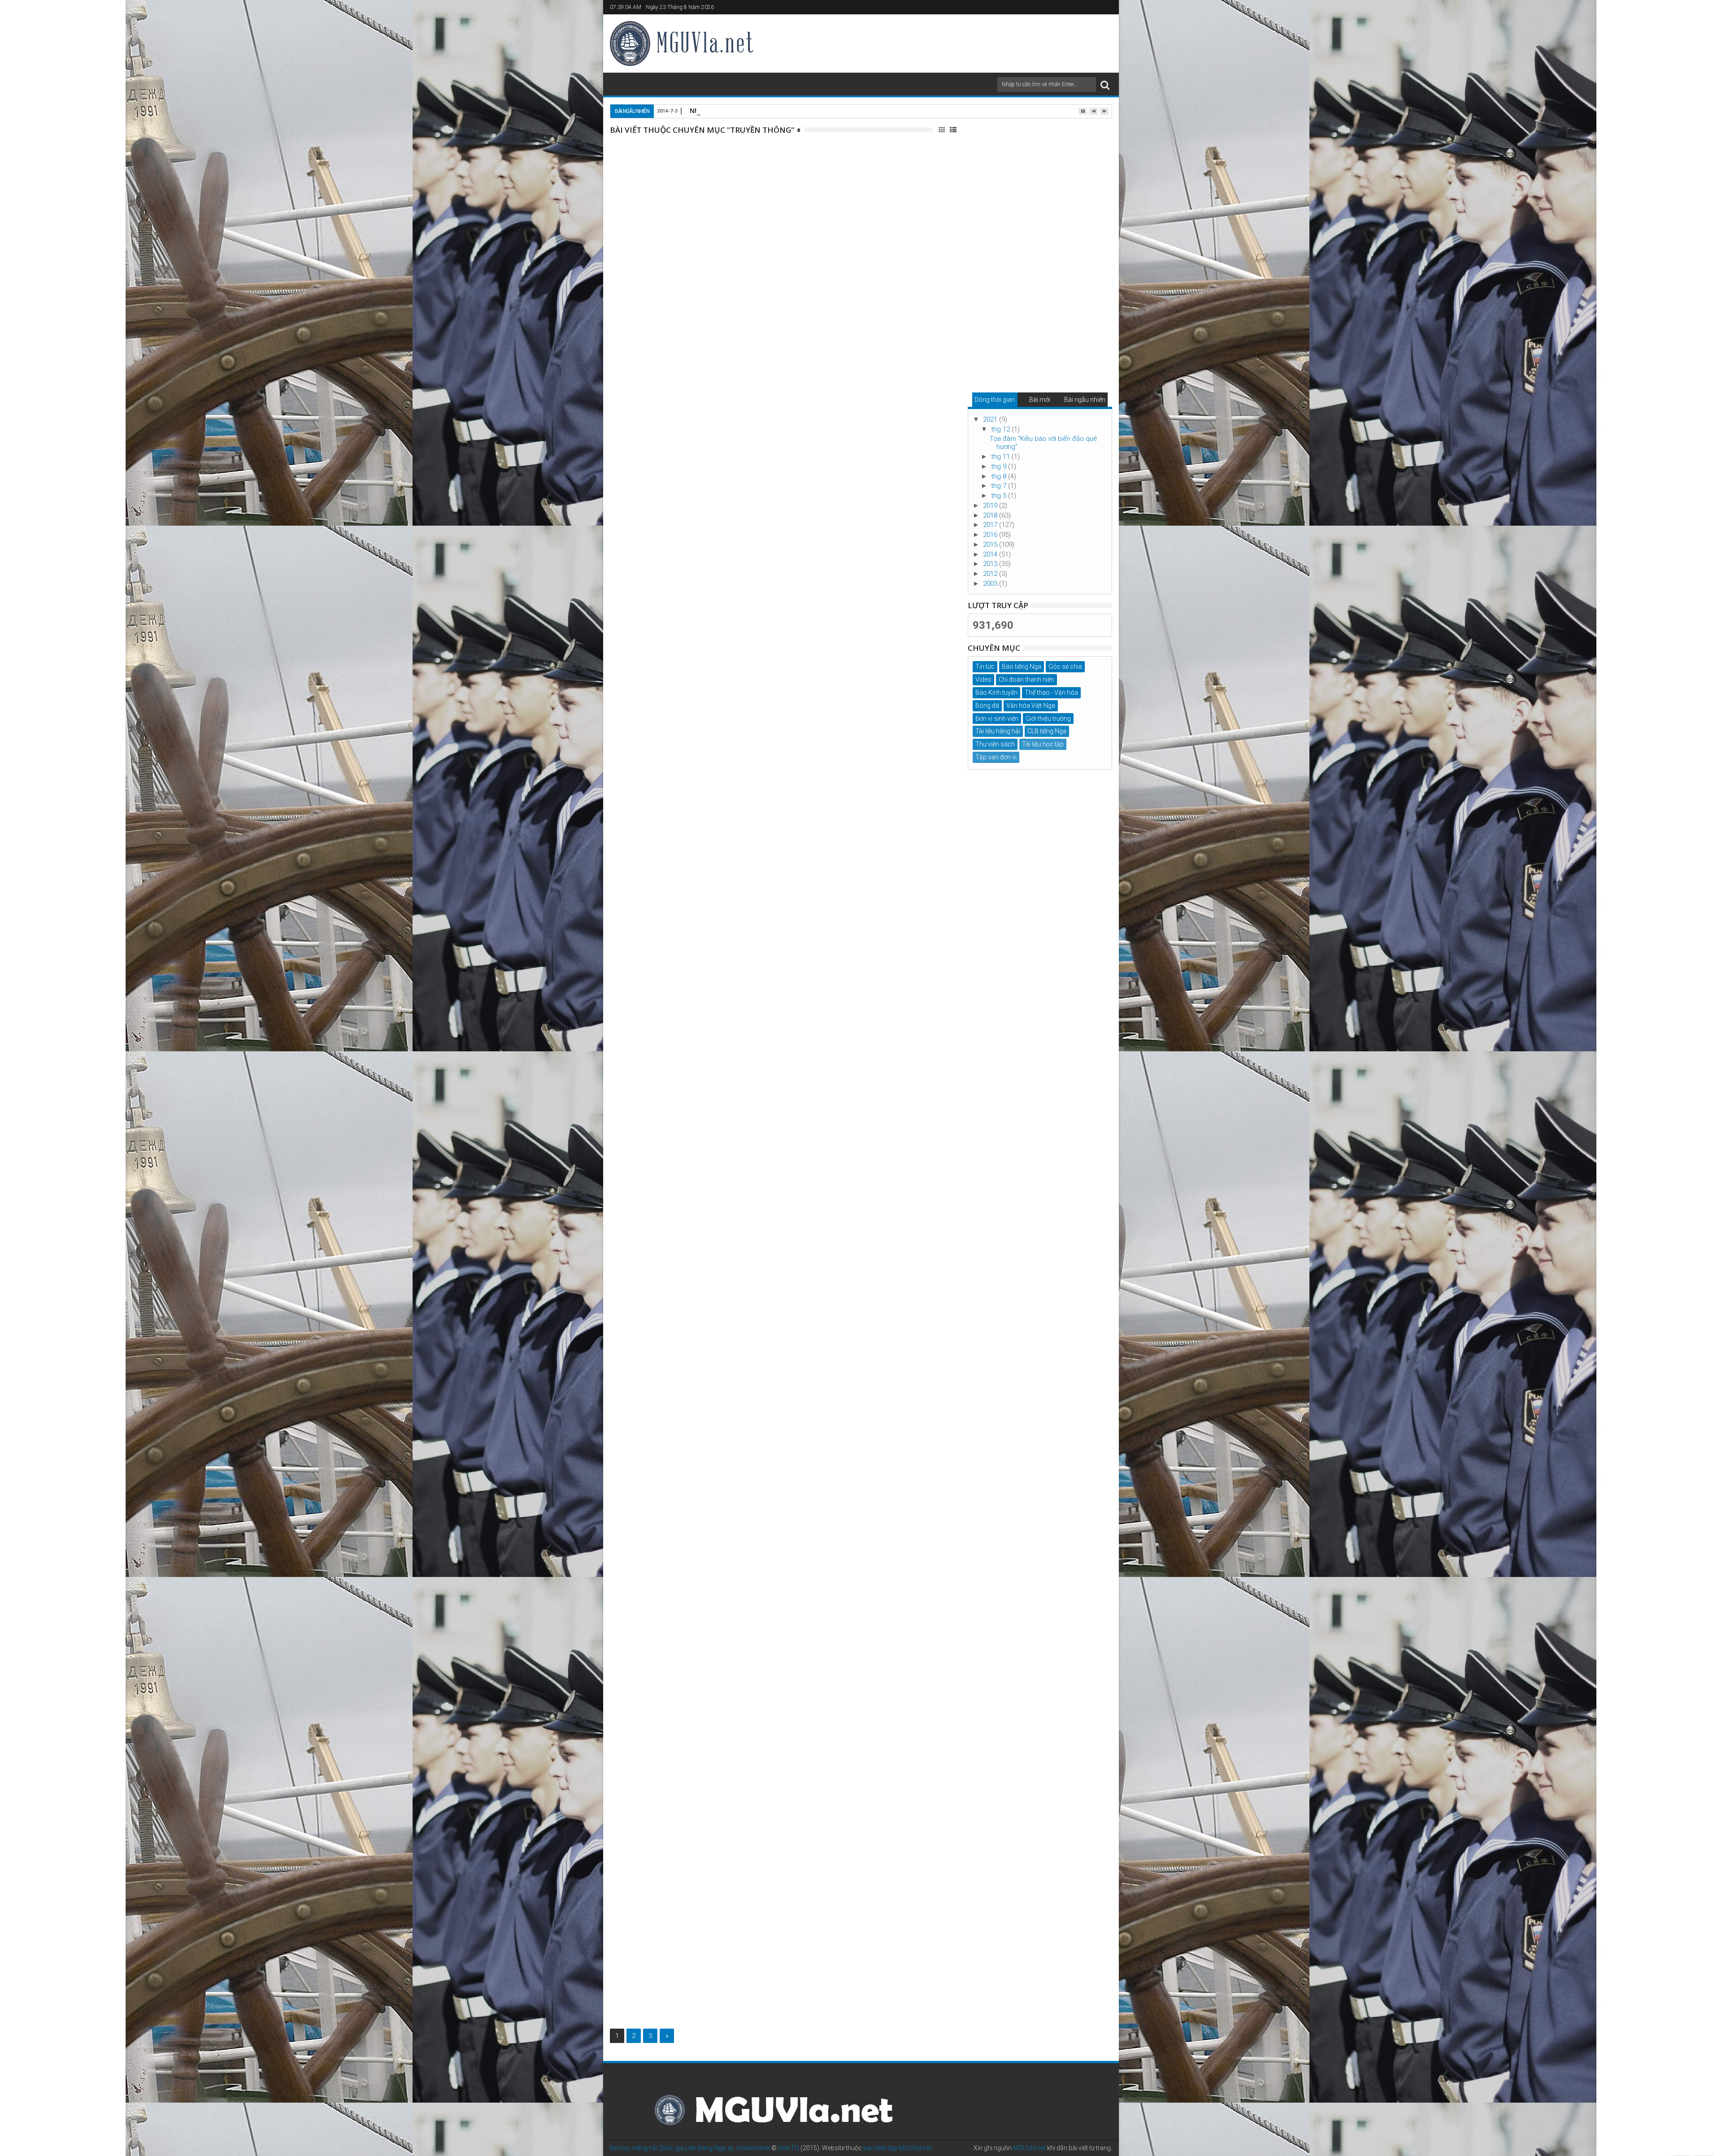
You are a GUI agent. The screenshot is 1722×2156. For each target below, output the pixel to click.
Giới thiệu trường (1048, 719)
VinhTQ (789, 2148)
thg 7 (1000, 486)
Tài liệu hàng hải (998, 731)
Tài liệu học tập (1043, 744)
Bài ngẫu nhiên (1085, 400)
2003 (991, 584)
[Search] (1105, 85)
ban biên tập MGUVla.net (897, 2148)
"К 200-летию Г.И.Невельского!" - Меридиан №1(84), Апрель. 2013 (837, 1952)
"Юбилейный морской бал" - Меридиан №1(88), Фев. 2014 (827, 1474)
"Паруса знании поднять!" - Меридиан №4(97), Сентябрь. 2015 (824, 413)
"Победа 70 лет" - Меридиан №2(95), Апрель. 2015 (839, 616)
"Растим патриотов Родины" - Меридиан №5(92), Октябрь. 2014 (830, 1076)
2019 (991, 505)
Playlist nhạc (823, 248)
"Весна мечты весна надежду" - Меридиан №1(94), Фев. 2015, (834, 890)
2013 (991, 564)
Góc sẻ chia (1065, 666)
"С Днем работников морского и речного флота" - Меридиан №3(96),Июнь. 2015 (830, 518)
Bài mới (1040, 400)
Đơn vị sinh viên (997, 719)
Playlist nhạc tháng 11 (780, 1664)
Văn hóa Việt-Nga (1031, 706)
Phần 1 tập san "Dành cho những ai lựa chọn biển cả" (834, 802)
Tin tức (985, 666)
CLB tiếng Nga (1047, 731)
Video (983, 679)
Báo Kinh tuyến (829, 345)
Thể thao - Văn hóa (1051, 693)
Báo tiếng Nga (868, 345)
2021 (991, 419)
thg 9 (1000, 466)
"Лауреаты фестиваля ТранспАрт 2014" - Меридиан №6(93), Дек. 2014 (829, 978)
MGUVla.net (1029, 2148)
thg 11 (1001, 457)
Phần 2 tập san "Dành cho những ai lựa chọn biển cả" (834, 714)
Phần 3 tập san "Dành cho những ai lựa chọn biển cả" (834, 152)
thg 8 (1000, 476)
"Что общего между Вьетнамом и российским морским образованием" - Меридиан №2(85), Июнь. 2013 (825, 1858)
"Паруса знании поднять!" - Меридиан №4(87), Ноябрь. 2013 (824, 1572)
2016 (991, 535)
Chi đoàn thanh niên (1026, 679)
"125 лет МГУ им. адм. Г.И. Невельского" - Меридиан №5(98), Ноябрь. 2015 (831, 325)
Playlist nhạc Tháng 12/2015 (794, 234)
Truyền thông (863, 172)
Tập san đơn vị (825, 172)
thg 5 (1000, 496)
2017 (991, 525)
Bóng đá (987, 706)
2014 (991, 554)
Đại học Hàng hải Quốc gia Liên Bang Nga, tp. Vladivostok (690, 2148)
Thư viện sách (995, 744)
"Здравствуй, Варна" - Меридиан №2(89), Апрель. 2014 (830, 1376)
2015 (991, 544)
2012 (991, 574)
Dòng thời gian (995, 400)
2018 (991, 515)
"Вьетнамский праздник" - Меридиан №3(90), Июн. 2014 (842, 1279)
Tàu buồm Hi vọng (835, 441)
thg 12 (1001, 429)
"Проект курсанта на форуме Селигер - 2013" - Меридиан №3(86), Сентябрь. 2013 (840, 1755)
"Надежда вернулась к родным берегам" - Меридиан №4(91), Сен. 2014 (834, 1173)
